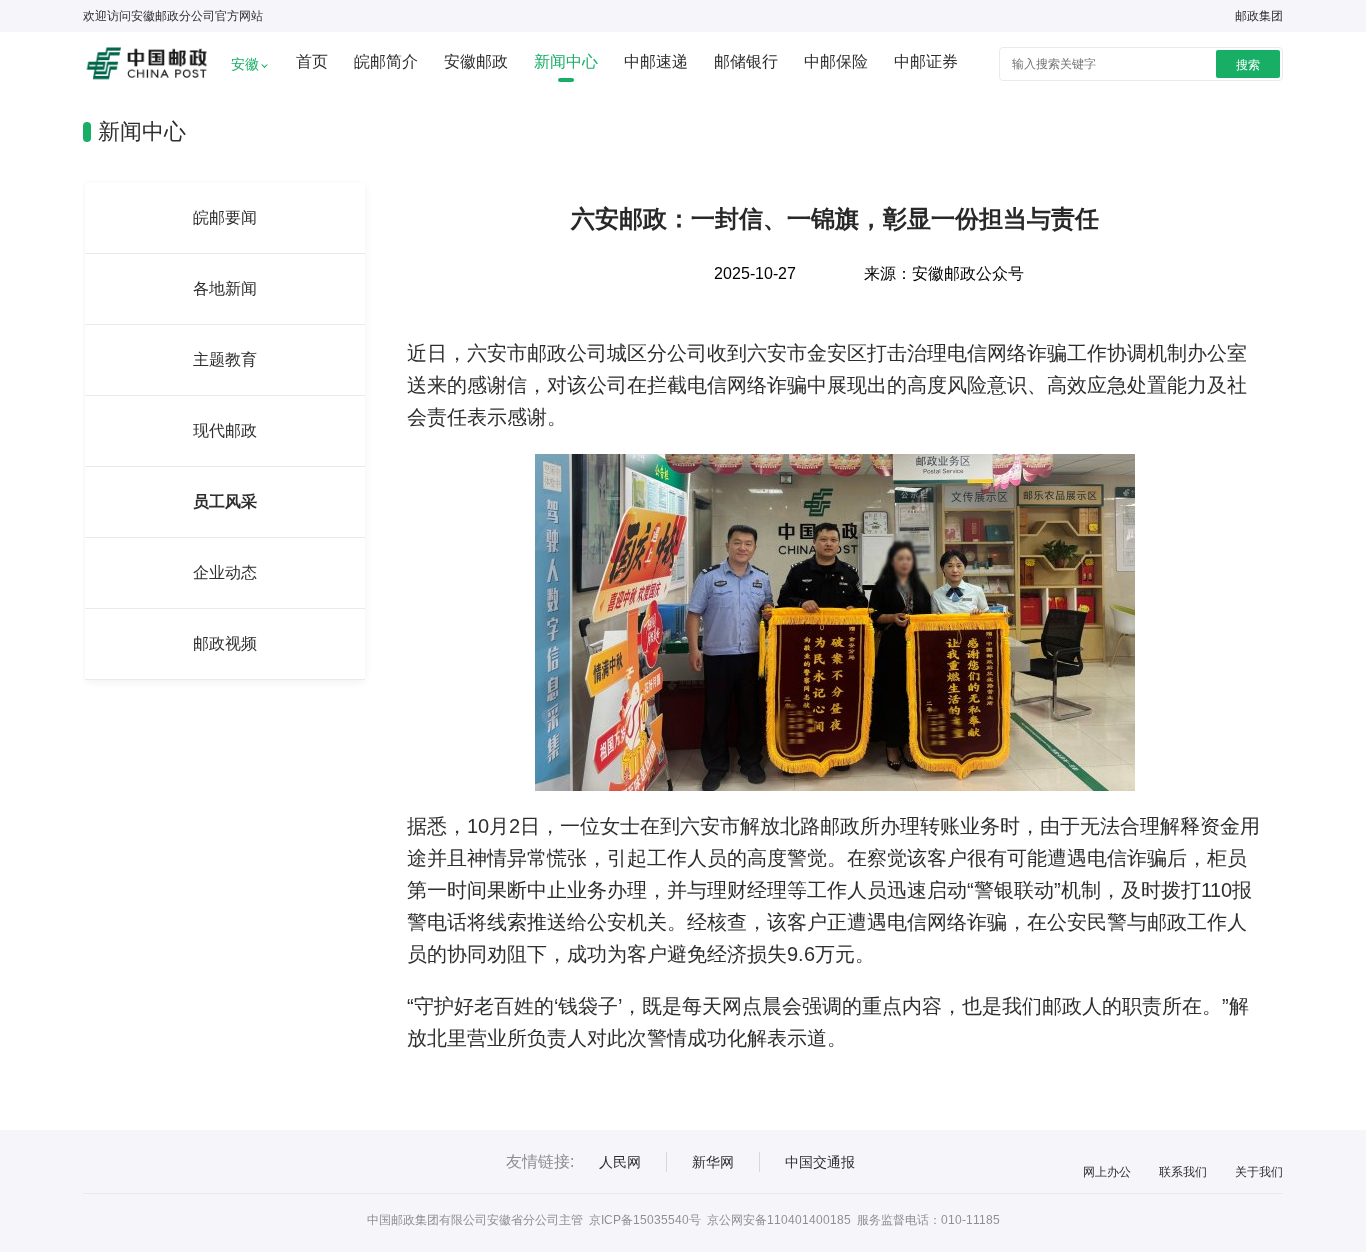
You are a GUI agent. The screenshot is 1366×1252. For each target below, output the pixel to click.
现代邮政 (225, 430)
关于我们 (1259, 1172)
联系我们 (1183, 1172)
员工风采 (225, 501)
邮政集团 (1259, 16)
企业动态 (225, 572)
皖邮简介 (386, 61)
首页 (312, 61)
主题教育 (225, 359)
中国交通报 (820, 1162)
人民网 (620, 1162)
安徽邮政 (476, 61)
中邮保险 (836, 61)
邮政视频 (225, 643)
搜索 (1248, 65)
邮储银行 (746, 61)
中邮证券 (926, 61)
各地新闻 (225, 288)
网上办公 (1107, 1172)
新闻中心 (566, 61)
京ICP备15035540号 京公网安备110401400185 (720, 1220)
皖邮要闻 (225, 217)
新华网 (713, 1162)
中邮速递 (656, 61)
